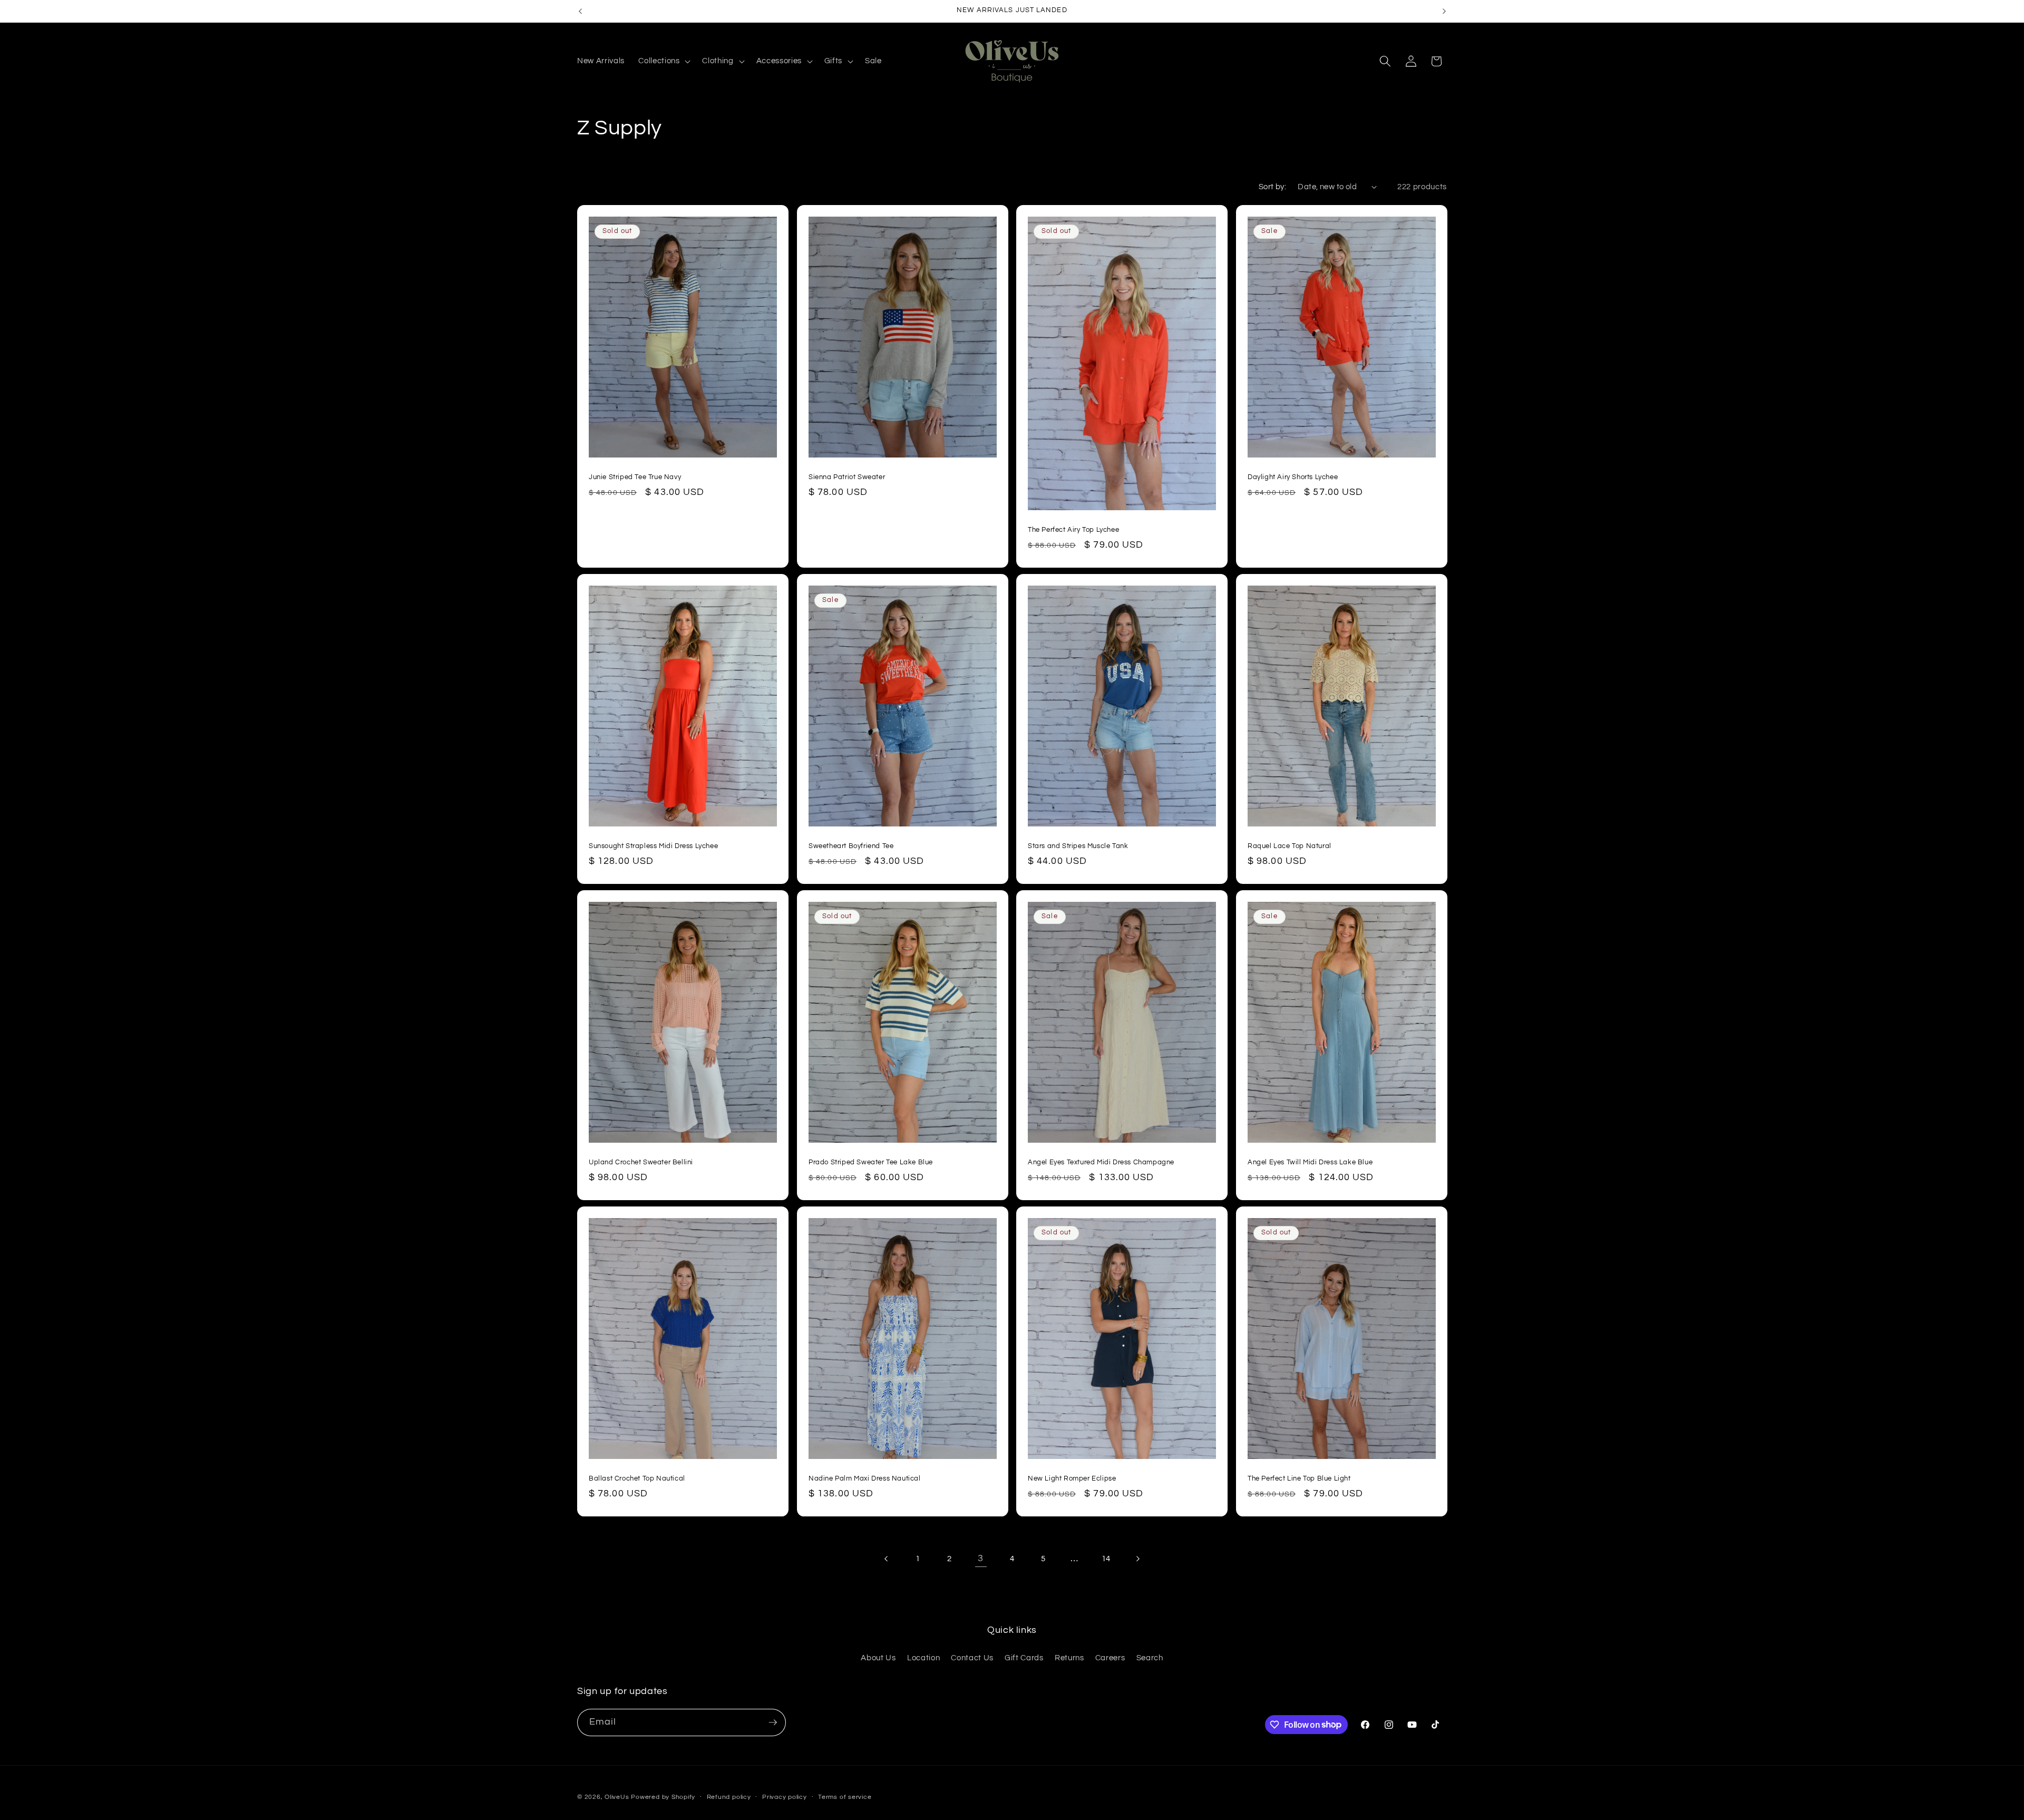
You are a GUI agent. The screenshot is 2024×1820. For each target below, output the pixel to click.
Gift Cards (1024, 1658)
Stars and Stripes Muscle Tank (1078, 846)
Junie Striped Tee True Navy (635, 477)
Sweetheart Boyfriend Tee (851, 846)
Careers (1110, 1658)
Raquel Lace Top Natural (1290, 846)
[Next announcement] (1444, 11)
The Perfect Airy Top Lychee (1073, 530)
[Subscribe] (773, 1722)
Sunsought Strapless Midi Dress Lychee (653, 846)
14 (1106, 1559)
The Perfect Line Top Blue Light (1299, 1479)
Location (923, 1658)
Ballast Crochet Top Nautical (637, 1479)
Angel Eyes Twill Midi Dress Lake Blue (1310, 1163)
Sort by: (1273, 187)
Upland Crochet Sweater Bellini (641, 1163)
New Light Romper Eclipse (1072, 1479)
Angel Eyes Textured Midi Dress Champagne (1101, 1163)
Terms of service (845, 1797)
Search (1150, 1658)
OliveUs (617, 1797)
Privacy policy (785, 1797)
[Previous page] (887, 1559)
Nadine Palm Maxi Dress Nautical (865, 1479)
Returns (1069, 1658)
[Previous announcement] (580, 11)
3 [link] (981, 1559)
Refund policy (729, 1797)
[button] (663, 61)
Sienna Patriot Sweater (847, 477)
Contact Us (972, 1658)
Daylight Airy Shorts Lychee (1293, 477)
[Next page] (1137, 1559)
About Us (878, 1658)
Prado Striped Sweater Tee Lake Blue (871, 1163)
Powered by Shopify (663, 1797)
